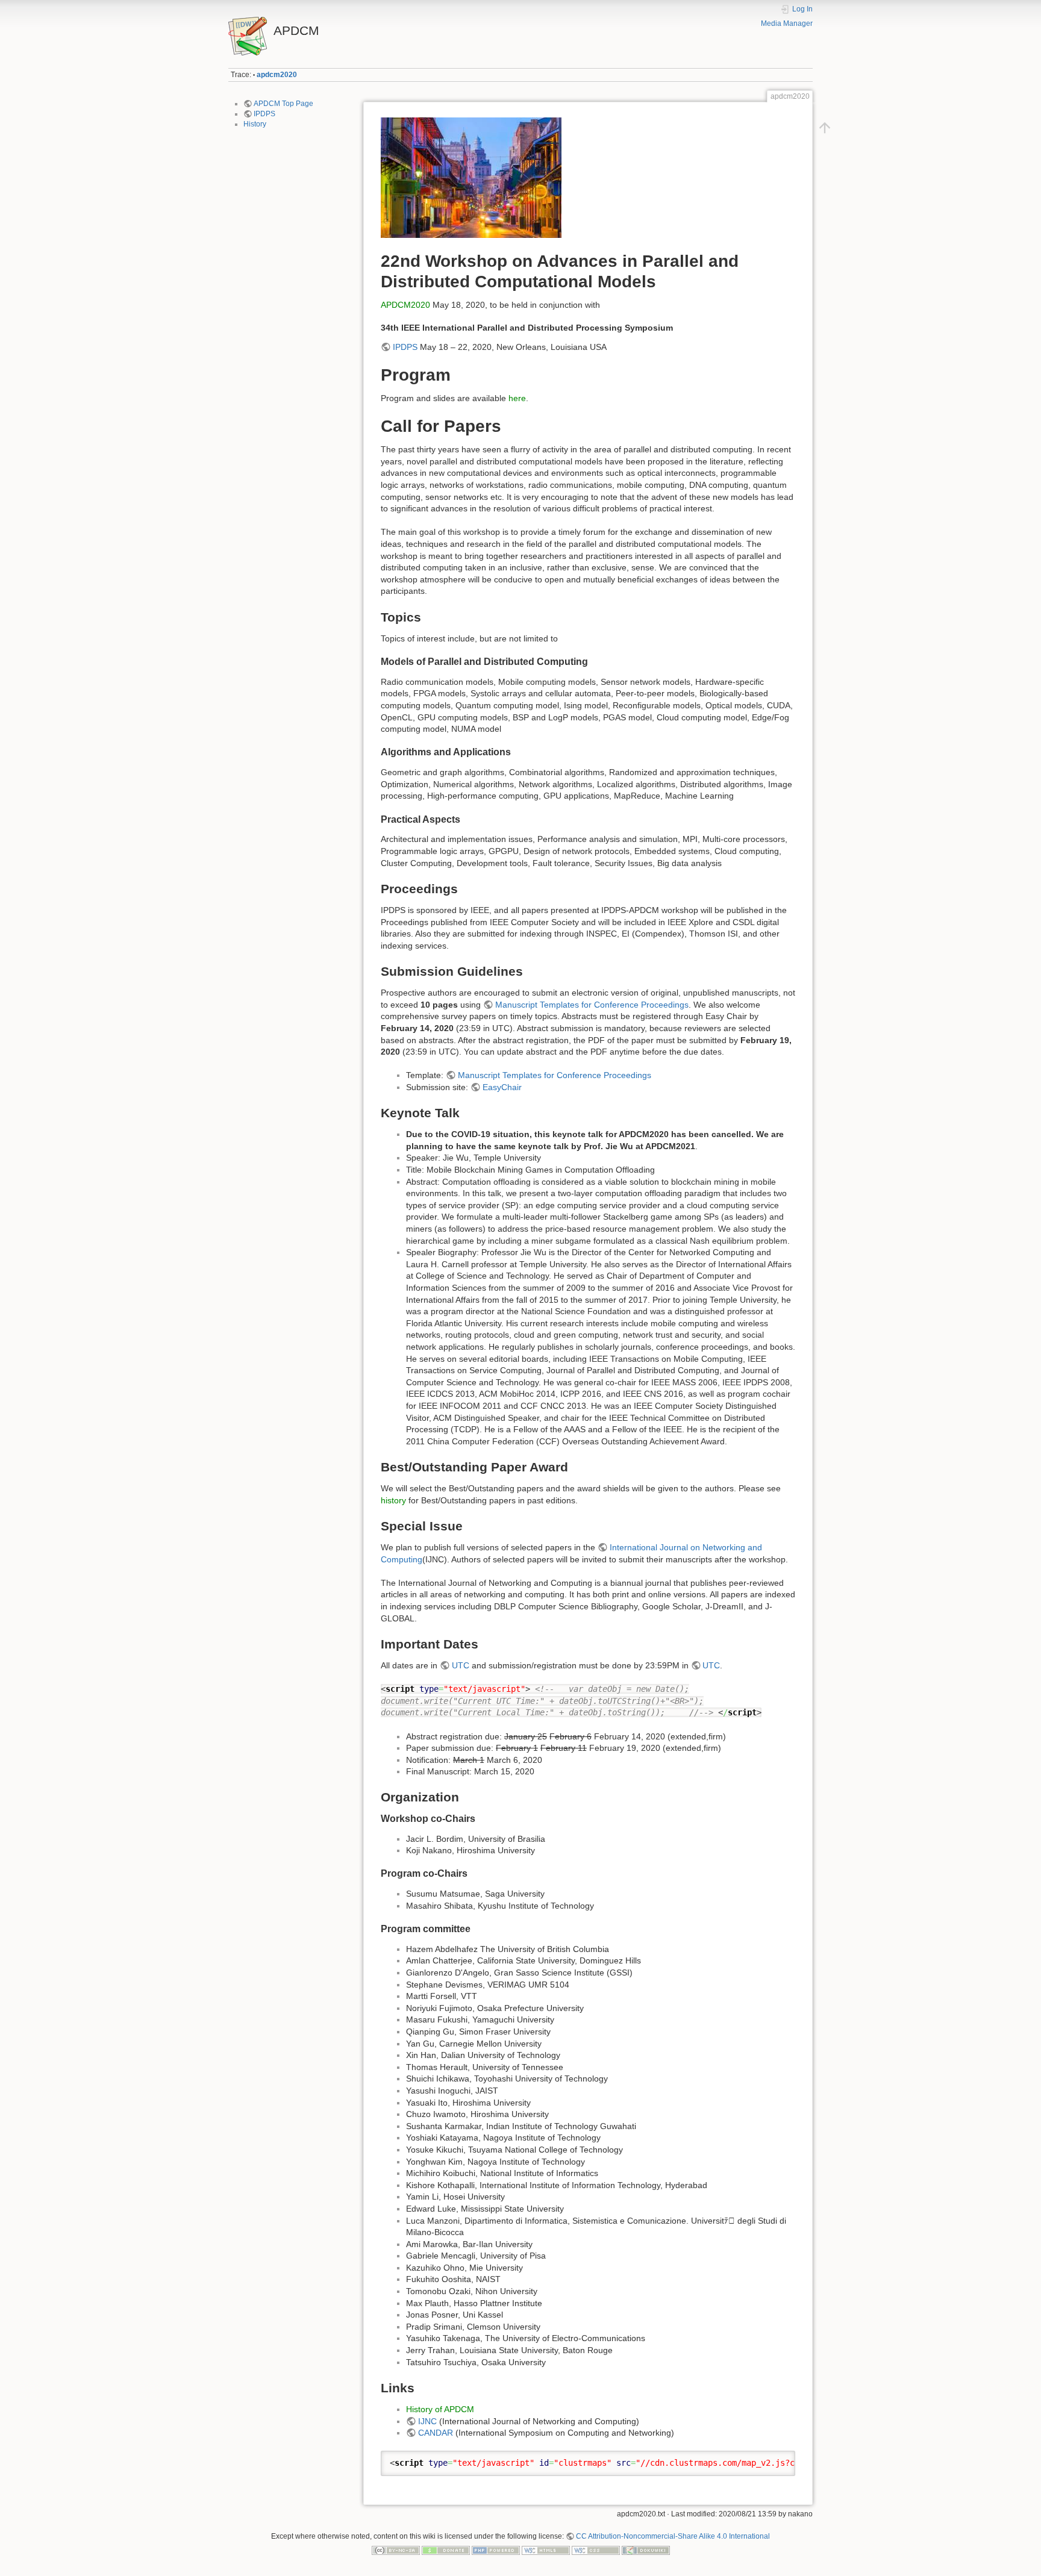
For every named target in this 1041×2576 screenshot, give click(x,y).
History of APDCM (440, 2409)
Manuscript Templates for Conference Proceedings (592, 1005)
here (517, 398)
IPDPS (264, 114)
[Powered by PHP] (496, 2550)
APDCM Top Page (283, 104)
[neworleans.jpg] (471, 177)
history (393, 1500)
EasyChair (502, 1087)
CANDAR (436, 2433)
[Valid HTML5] (546, 2550)
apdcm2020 (277, 75)
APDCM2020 (405, 305)
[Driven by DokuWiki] (646, 2550)
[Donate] (446, 2550)
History (255, 124)
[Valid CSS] (596, 2550)
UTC (461, 1665)
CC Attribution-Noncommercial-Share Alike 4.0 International (673, 2536)
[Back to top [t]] (825, 128)
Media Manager (787, 23)
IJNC (427, 2421)
